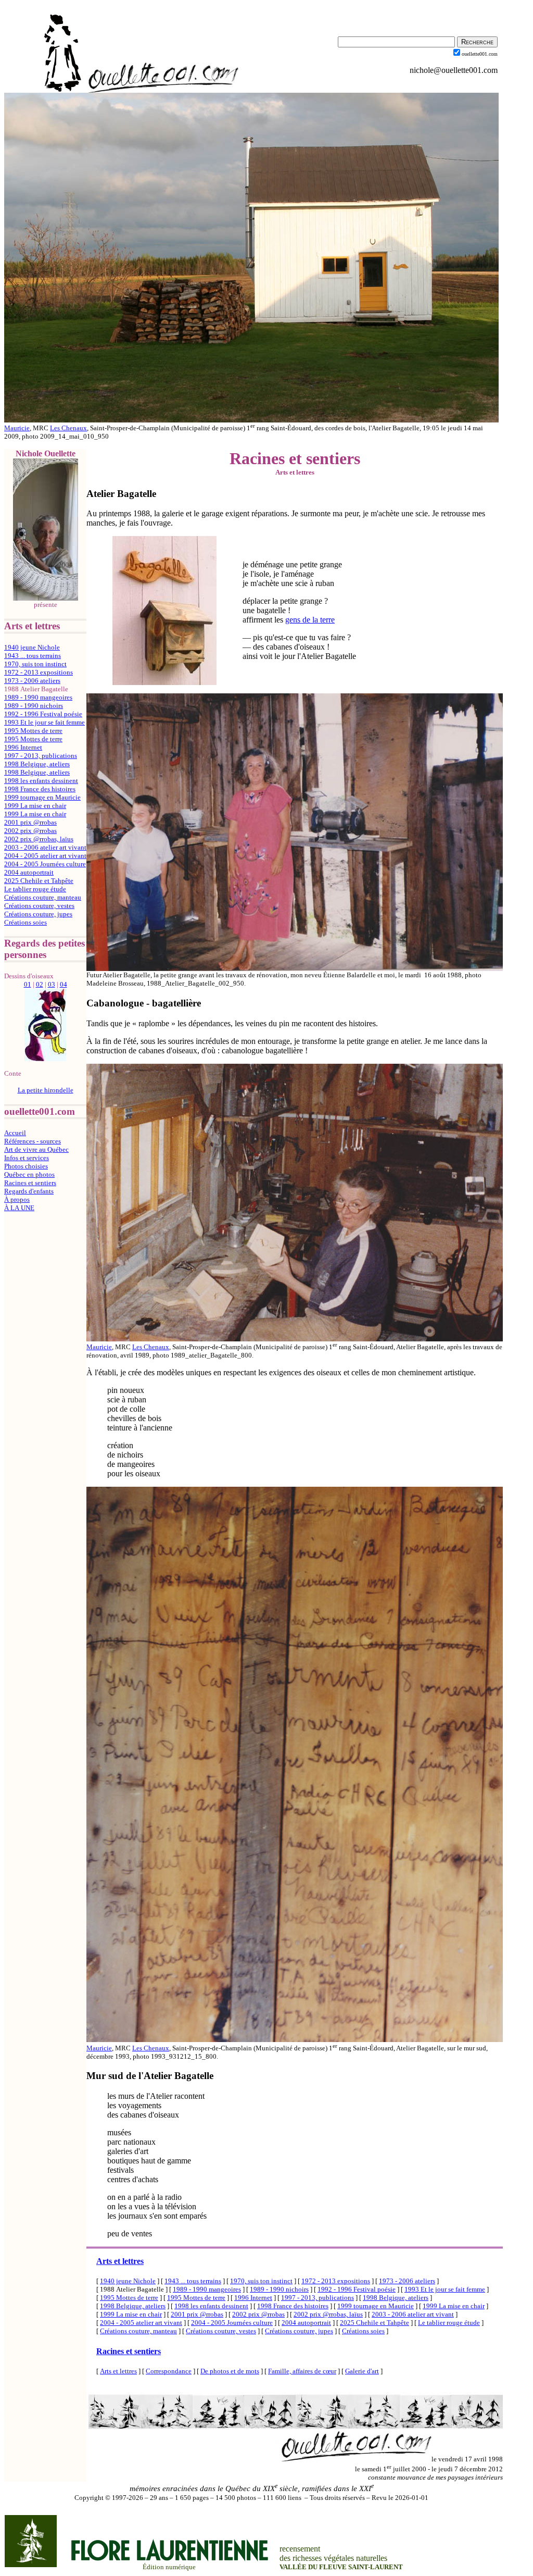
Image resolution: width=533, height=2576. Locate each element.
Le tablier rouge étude (35, 889)
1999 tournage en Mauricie (42, 797)
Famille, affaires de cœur (302, 2371)
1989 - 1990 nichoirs (34, 706)
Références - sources (33, 1141)
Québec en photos (29, 1174)
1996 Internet (23, 747)
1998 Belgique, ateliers (37, 764)
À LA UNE (19, 1208)
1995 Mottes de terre (33, 731)
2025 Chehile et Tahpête (39, 881)
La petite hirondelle (46, 1090)
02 (40, 984)
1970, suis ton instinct (35, 664)
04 (64, 984)
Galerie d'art (362, 2371)
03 (52, 984)
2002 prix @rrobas (30, 831)
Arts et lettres (120, 2261)
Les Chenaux (68, 428)
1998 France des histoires (40, 789)
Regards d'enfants (29, 1191)
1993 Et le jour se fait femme (45, 722)
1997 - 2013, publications (41, 756)
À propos (17, 1199)
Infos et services (27, 1158)
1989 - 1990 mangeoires (38, 697)
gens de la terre (310, 620)
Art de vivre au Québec (36, 1149)
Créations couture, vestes (39, 906)
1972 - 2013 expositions (39, 672)
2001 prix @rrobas (30, 822)
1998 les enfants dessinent (41, 781)
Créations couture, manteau (43, 897)
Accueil (15, 1133)
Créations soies (26, 922)
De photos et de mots (230, 2371)
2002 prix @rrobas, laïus (39, 839)
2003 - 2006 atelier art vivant (45, 847)
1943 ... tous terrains (33, 656)
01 (28, 984)
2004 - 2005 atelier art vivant (45, 856)
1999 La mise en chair (35, 806)
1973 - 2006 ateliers (32, 681)
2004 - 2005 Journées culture (45, 864)
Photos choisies (26, 1166)
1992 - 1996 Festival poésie (43, 714)
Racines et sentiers (30, 1183)
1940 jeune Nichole (32, 647)
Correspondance (169, 2371)
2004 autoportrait (29, 872)
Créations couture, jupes (38, 914)
